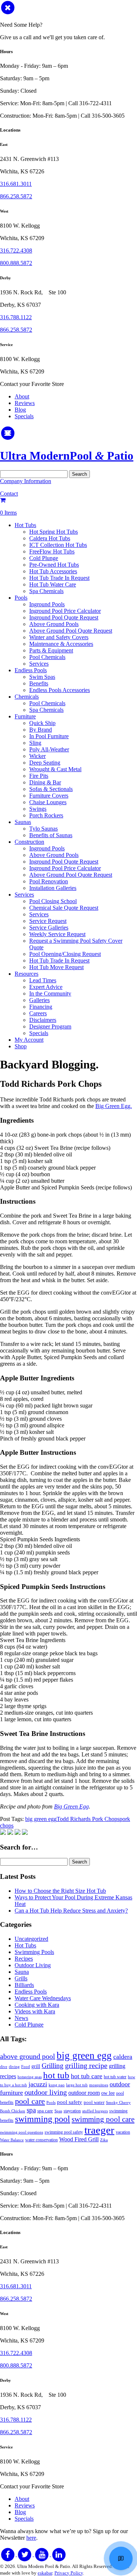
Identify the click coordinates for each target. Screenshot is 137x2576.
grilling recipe (86, 2065)
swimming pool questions (22, 2132)
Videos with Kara (35, 2011)
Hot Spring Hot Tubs (54, 532)
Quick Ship (42, 723)
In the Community (50, 993)
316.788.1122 (16, 317)
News (21, 2018)
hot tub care (87, 2076)
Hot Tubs (25, 525)
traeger (99, 2130)
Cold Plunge (44, 558)
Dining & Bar (45, 782)
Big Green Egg (71, 1806)
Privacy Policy (69, 2573)
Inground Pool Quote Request (64, 617)
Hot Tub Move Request (56, 967)
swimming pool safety (64, 2132)
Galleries (39, 1000)
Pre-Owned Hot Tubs (54, 565)
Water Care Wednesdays (43, 1998)
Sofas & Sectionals (51, 789)
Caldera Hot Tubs (50, 538)
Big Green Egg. (114, 1106)
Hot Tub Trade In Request (59, 578)
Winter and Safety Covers (59, 637)
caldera (123, 2057)
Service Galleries (49, 928)
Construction (29, 842)
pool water (94, 2102)
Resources (26, 974)
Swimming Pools (34, 1952)
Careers (38, 1013)
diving (14, 2067)
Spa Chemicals (46, 591)
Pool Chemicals (47, 657)
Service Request (48, 921)
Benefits (39, 683)
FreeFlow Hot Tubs (52, 551)
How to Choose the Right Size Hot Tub (60, 1891)
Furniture (25, 716)
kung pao (57, 2085)
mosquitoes (99, 2085)
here (31, 2538)
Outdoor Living (33, 1965)
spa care (45, 2111)
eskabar (45, 2573)
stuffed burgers (95, 2111)
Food (26, 2067)
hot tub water (115, 2077)
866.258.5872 (16, 196)
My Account (29, 1040)
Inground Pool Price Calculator (65, 611)
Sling (35, 743)
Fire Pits (39, 776)
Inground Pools (47, 604)
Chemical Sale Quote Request (64, 908)
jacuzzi (38, 2084)
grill (36, 2066)
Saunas (23, 822)
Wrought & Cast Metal (55, 769)
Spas (58, 2111)
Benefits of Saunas (51, 835)
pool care (30, 2101)
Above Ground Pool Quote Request (71, 631)
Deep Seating (45, 763)
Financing (41, 1007)
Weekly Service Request (57, 934)
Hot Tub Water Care (53, 584)
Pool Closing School (53, 901)
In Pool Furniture (49, 736)
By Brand (41, 730)
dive (4, 2067)
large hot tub (77, 2085)
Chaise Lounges (48, 802)
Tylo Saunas (43, 829)
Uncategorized (31, 1939)
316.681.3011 (16, 184)
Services (39, 664)
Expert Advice (46, 987)
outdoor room (84, 2093)
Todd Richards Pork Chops (88, 1819)
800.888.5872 (16, 263)
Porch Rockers (46, 815)
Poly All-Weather (49, 749)
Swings (38, 809)
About (22, 396)
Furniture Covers (49, 796)
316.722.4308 (16, 251)
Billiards (24, 1985)
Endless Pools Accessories (60, 690)
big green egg (41, 1819)
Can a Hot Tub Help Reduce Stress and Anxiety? (71, 1911)
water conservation (41, 2140)
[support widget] (121, 2558)
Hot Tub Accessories (53, 571)
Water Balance (12, 2140)
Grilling (53, 2066)
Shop (21, 1046)
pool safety (70, 2102)
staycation (72, 2111)
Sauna (22, 1972)
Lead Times (43, 980)
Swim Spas (42, 677)
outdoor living (46, 2092)
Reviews (25, 403)
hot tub (56, 2075)
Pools (21, 598)
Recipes (24, 1959)
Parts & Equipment (51, 650)
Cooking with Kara (37, 2005)
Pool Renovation (49, 881)
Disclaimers (43, 1020)
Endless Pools (31, 670)
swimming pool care (103, 2119)
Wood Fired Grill (79, 2139)
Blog (20, 410)
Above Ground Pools (54, 624)
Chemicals (27, 697)
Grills (21, 1978)
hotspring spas (30, 2077)
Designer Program (50, 1026)
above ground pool (28, 2056)
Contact (9, 494)
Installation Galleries (53, 888)
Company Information (26, 481)
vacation (123, 2132)
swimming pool (43, 2119)
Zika (104, 2140)
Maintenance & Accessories (61, 644)
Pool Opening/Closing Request (65, 954)
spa (31, 2110)
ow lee (108, 2093)
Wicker (37, 756)
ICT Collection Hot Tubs (58, 545)
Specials (24, 416)
